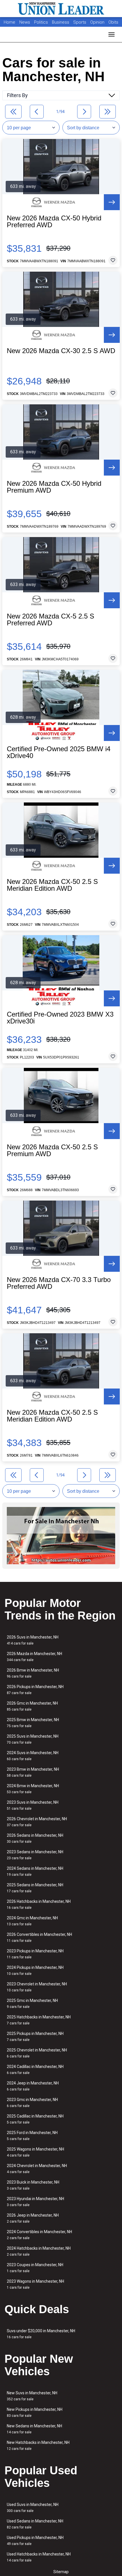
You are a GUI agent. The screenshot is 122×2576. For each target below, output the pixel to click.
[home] (61, 9)
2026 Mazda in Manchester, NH (34, 1657)
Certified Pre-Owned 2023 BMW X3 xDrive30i (60, 1018)
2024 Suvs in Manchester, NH (33, 1756)
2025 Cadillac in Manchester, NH (35, 2119)
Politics (41, 22)
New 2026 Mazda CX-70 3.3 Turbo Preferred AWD (59, 1283)
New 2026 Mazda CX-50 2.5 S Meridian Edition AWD (52, 885)
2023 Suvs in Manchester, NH (33, 1805)
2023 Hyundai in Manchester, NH (35, 2202)
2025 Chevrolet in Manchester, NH (37, 2053)
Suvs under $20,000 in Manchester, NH (41, 2334)
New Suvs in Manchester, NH (32, 2396)
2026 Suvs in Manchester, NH (33, 1640)
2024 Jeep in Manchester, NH (33, 2086)
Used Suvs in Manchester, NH (33, 2508)
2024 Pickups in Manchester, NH (35, 1970)
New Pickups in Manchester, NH (35, 2412)
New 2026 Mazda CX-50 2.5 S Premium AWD (52, 1150)
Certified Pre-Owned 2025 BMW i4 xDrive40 (59, 752)
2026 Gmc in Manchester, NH (32, 1706)
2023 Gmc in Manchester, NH (32, 2103)
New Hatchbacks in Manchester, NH (38, 2445)
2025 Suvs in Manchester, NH (33, 1739)
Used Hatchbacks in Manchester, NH (39, 2557)
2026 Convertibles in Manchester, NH (39, 1937)
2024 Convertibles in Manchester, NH (39, 2235)
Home (10, 22)
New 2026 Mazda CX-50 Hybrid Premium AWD (54, 487)
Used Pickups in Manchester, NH (35, 2541)
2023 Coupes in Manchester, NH (35, 2268)
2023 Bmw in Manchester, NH (33, 1772)
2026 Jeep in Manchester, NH (33, 2218)
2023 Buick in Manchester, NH (33, 2185)
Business (61, 22)
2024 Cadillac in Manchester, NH (35, 2070)
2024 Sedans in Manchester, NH (35, 1871)
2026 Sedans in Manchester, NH (35, 1838)
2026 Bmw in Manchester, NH (33, 1673)
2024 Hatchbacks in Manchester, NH (39, 2251)
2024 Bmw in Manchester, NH (33, 1789)
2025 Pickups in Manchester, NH (35, 2037)
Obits (113, 22)
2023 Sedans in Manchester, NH (35, 1855)
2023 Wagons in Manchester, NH (35, 2284)
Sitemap (61, 2572)
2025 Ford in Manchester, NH (32, 2136)
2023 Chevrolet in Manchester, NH (37, 1987)
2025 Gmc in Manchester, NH (32, 2003)
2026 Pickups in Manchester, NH (35, 1690)
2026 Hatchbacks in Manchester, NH (39, 1904)
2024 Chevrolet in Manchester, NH (37, 2169)
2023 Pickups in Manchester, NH (35, 1954)
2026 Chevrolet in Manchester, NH (37, 1822)
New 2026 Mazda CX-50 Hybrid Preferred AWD (54, 222)
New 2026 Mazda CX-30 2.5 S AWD (61, 351)
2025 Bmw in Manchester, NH (33, 1723)
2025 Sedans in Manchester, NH (35, 1888)
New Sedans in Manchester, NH (34, 2429)
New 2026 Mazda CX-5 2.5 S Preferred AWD (51, 620)
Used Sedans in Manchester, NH (35, 2524)
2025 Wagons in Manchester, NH (35, 2152)
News (25, 22)
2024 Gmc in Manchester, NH (32, 1921)
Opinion (98, 22)
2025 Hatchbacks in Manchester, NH (39, 2020)
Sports (80, 22)
